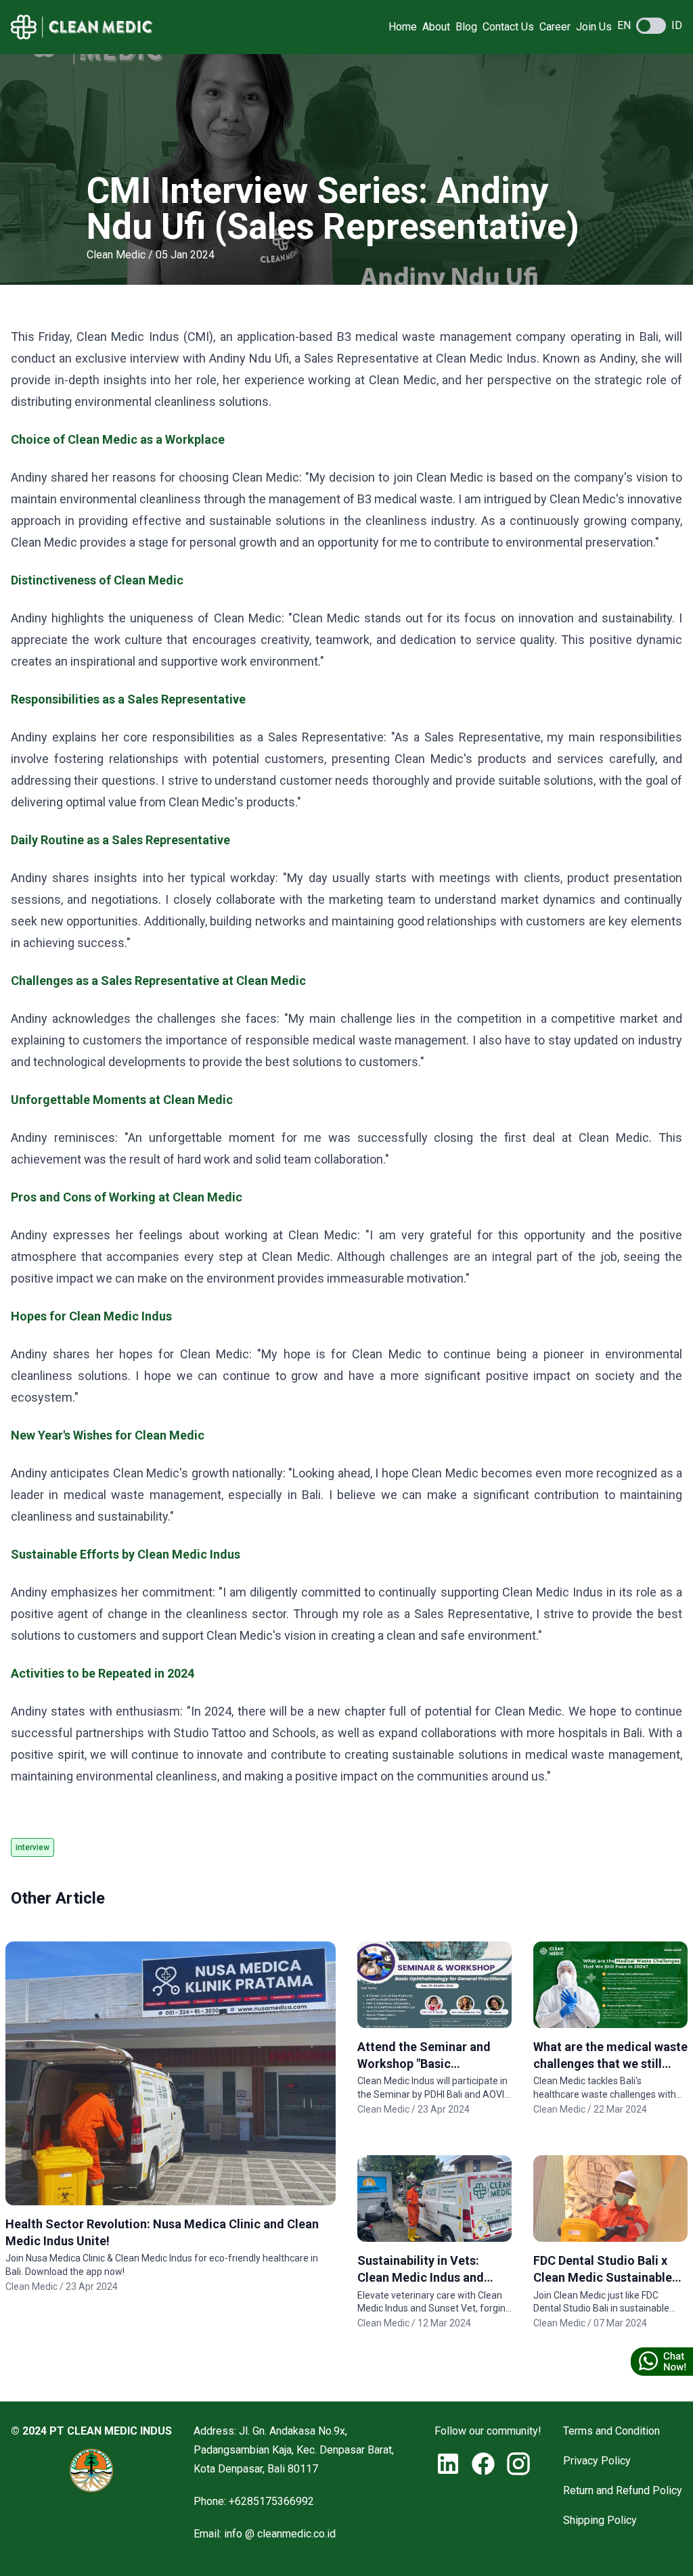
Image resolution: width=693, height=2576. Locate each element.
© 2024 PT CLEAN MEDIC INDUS (91, 2431)
